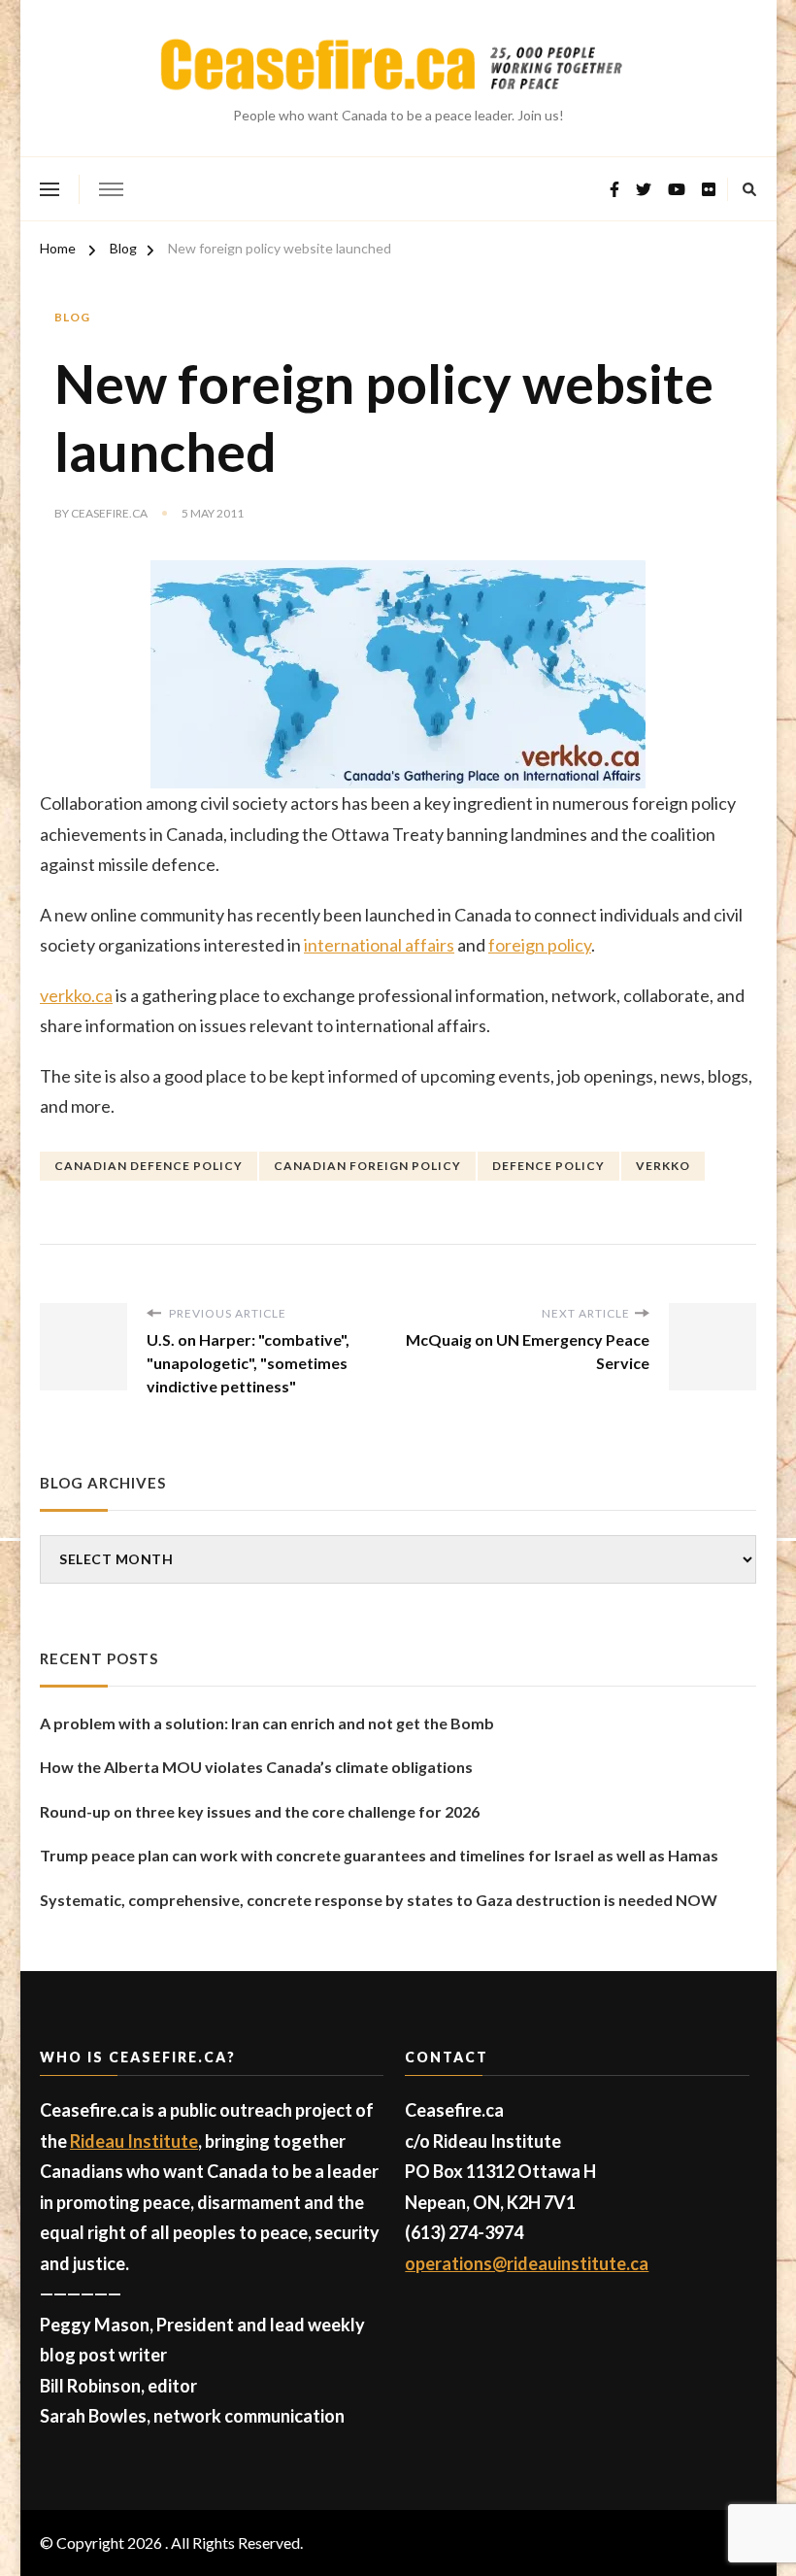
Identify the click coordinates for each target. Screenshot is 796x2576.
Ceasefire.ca (109, 513)
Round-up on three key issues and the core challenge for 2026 (260, 1811)
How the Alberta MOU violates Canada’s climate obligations (256, 1767)
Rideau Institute (134, 2141)
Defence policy (548, 1166)
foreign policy (540, 945)
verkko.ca (76, 995)
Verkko (663, 1166)
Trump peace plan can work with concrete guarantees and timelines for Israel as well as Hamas (379, 1855)
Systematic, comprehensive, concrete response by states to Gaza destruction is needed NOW (379, 1900)
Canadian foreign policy (367, 1166)
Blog (72, 317)
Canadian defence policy (149, 1166)
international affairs (379, 945)
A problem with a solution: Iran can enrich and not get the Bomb (267, 1723)
